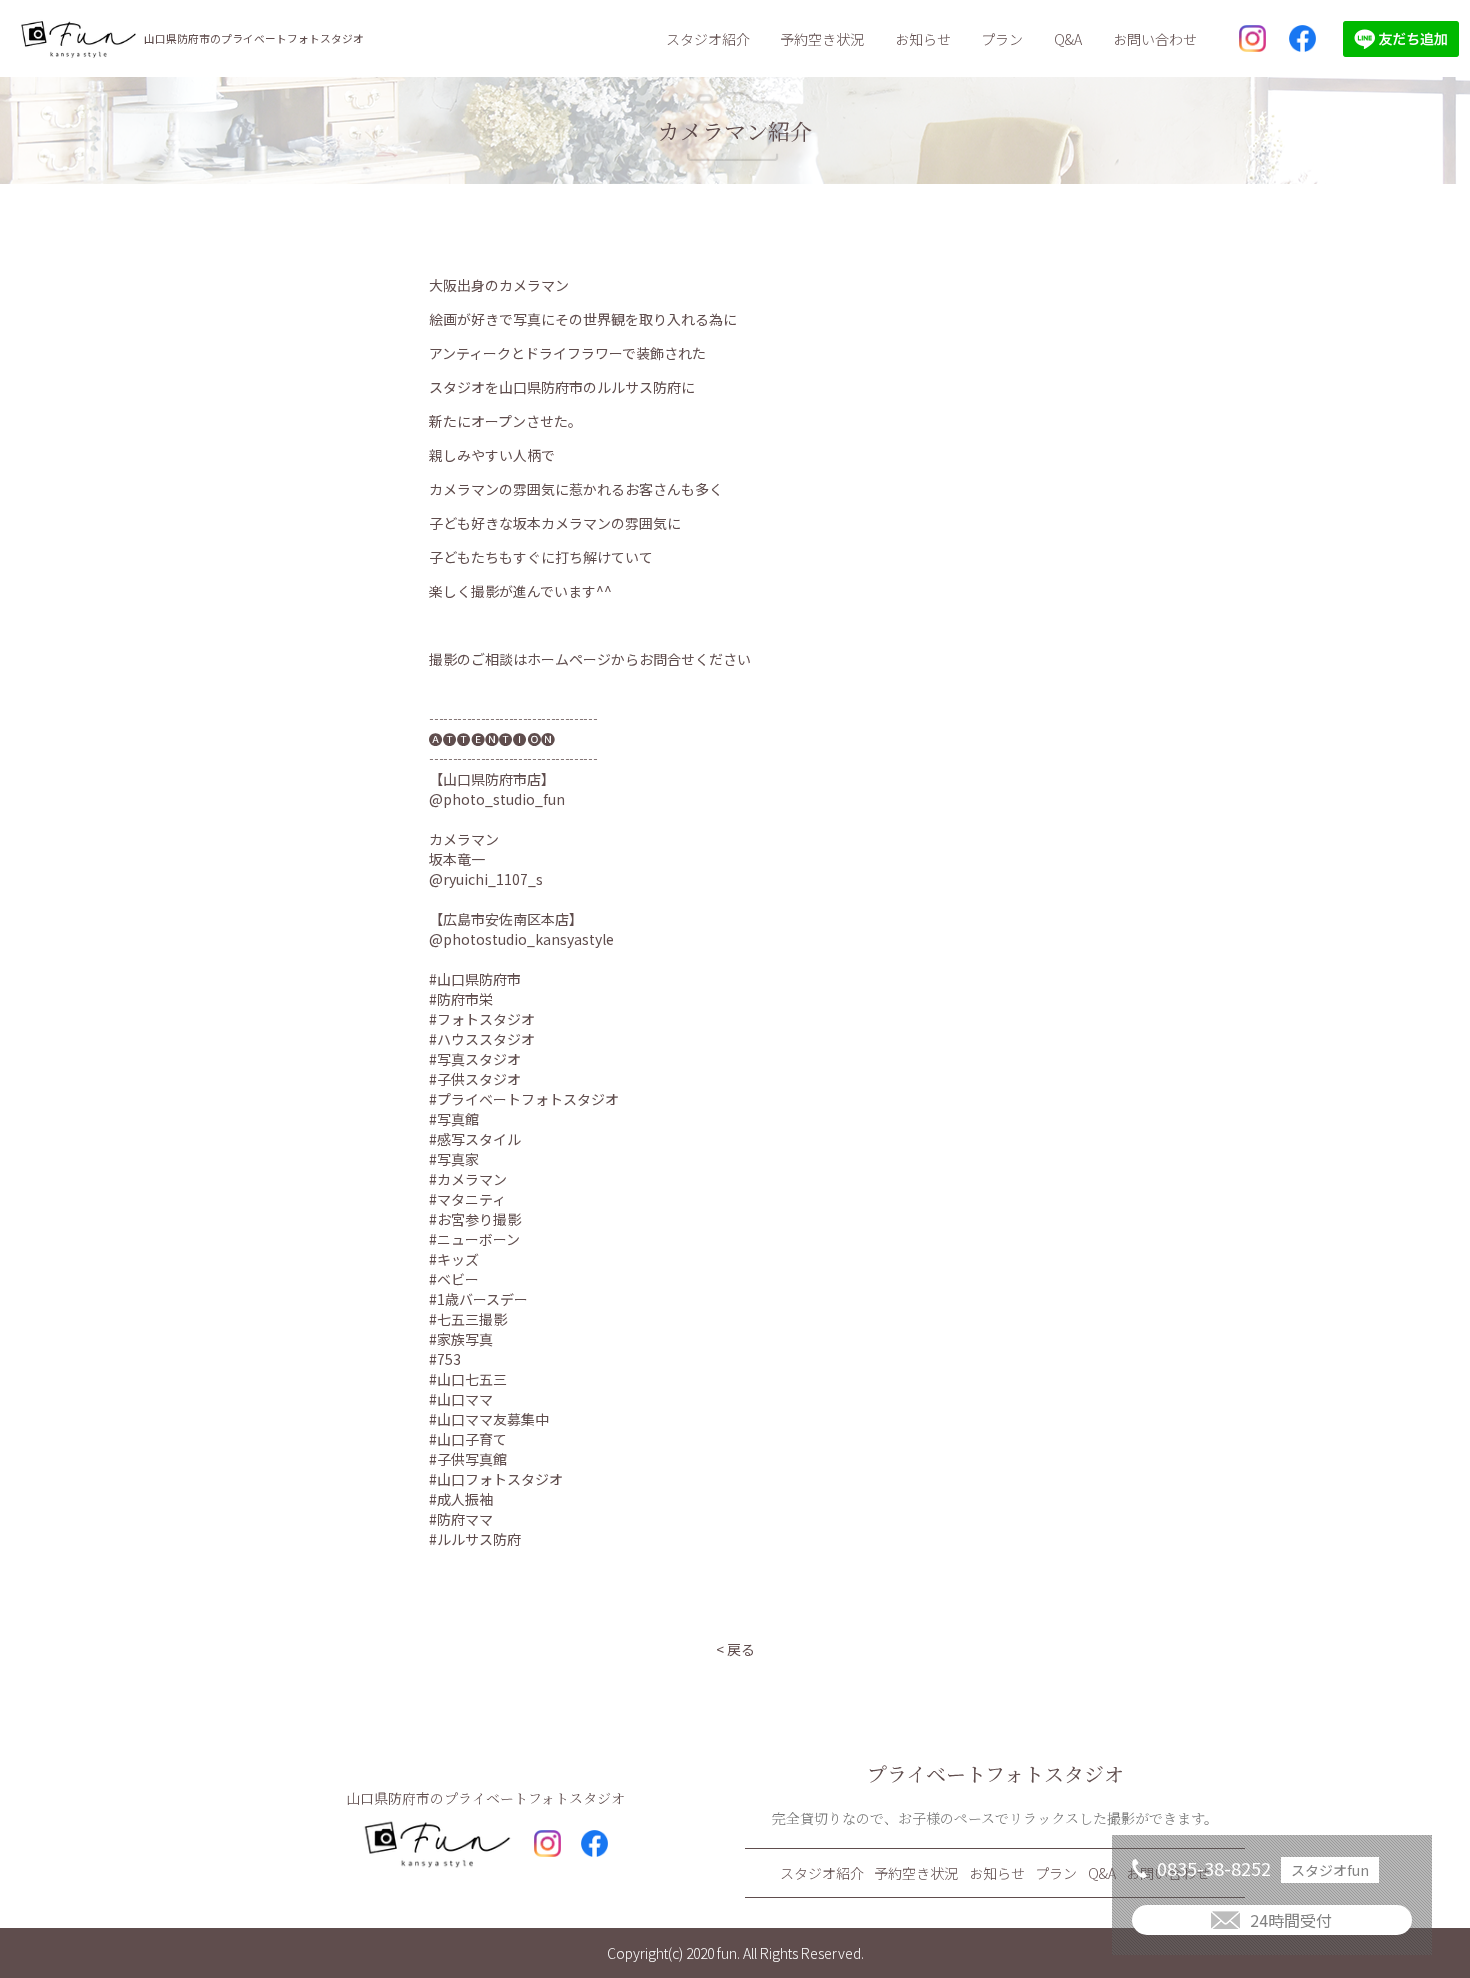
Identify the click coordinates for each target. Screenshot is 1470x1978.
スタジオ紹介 (708, 39)
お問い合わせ (1155, 39)
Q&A (1068, 39)
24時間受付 (1291, 1920)
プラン (1002, 39)
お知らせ (923, 39)
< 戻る (735, 1649)
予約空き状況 (822, 39)
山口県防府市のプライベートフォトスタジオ (254, 38)
